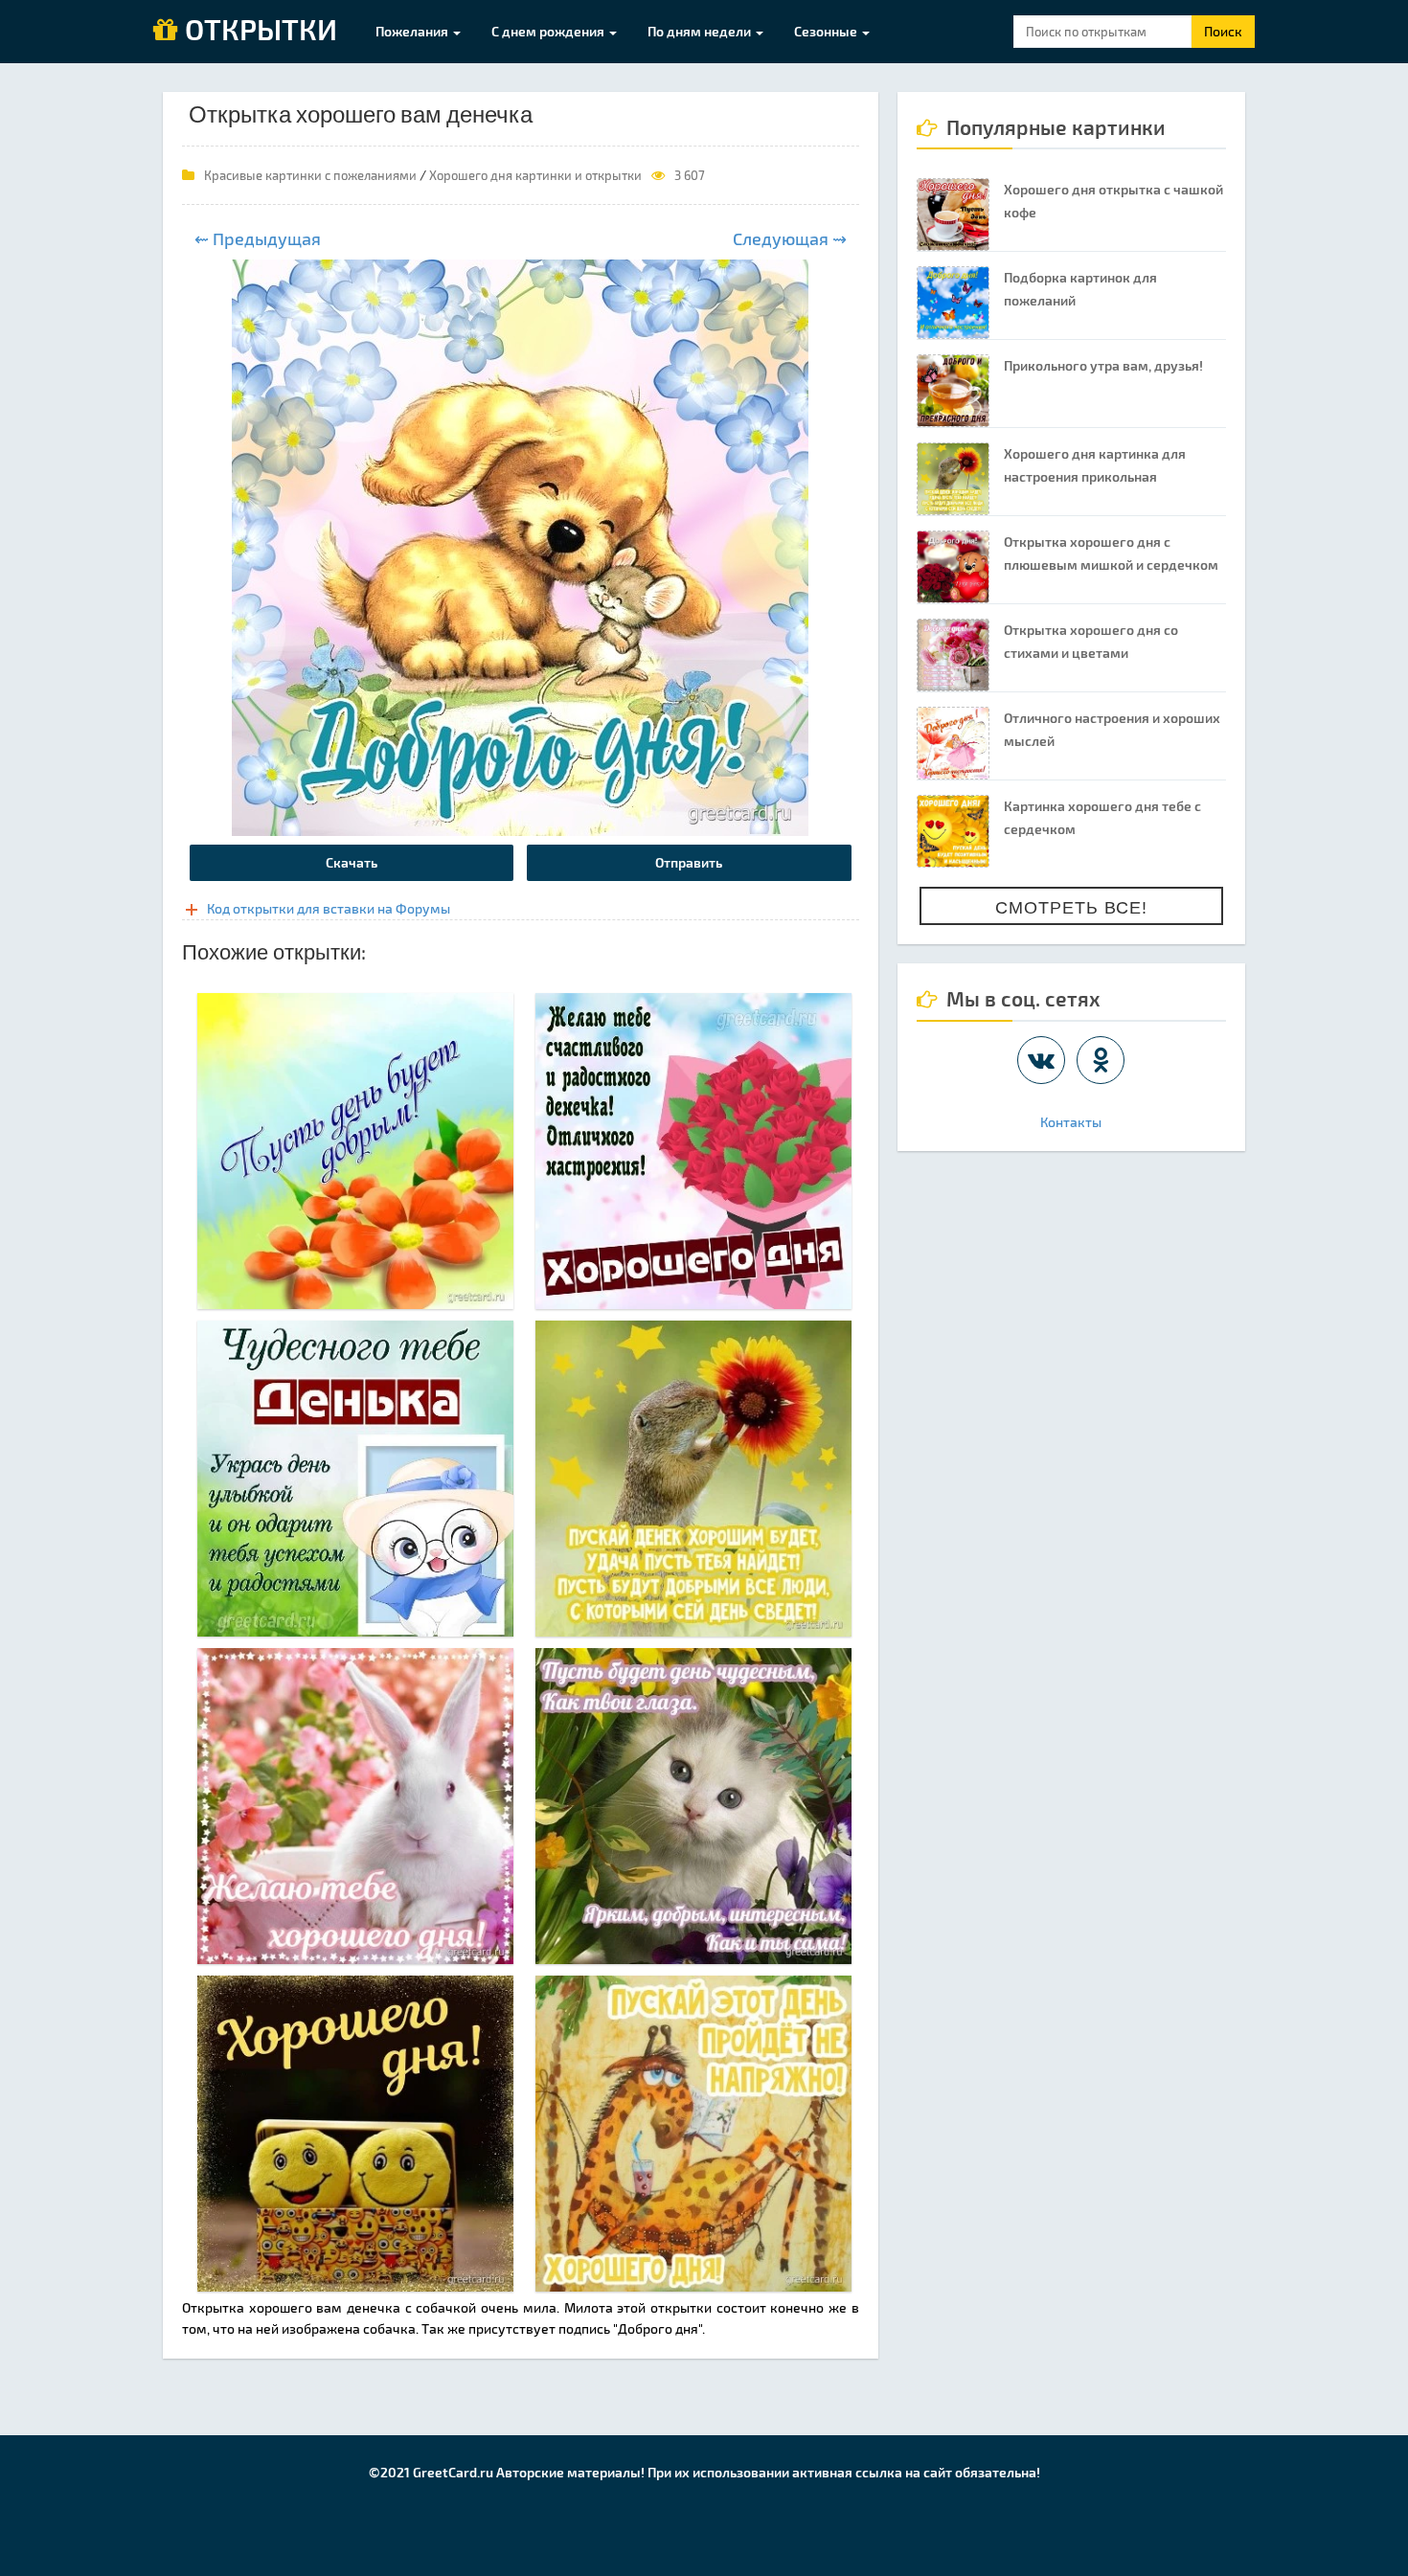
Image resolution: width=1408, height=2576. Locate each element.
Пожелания (413, 31)
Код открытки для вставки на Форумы (329, 908)
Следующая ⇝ (790, 238)
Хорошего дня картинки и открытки (535, 175)
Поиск (1223, 31)
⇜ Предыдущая (258, 238)
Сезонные (827, 31)
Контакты (1071, 1122)
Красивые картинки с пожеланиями (310, 175)
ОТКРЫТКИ (258, 31)
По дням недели (701, 31)
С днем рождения (549, 31)
